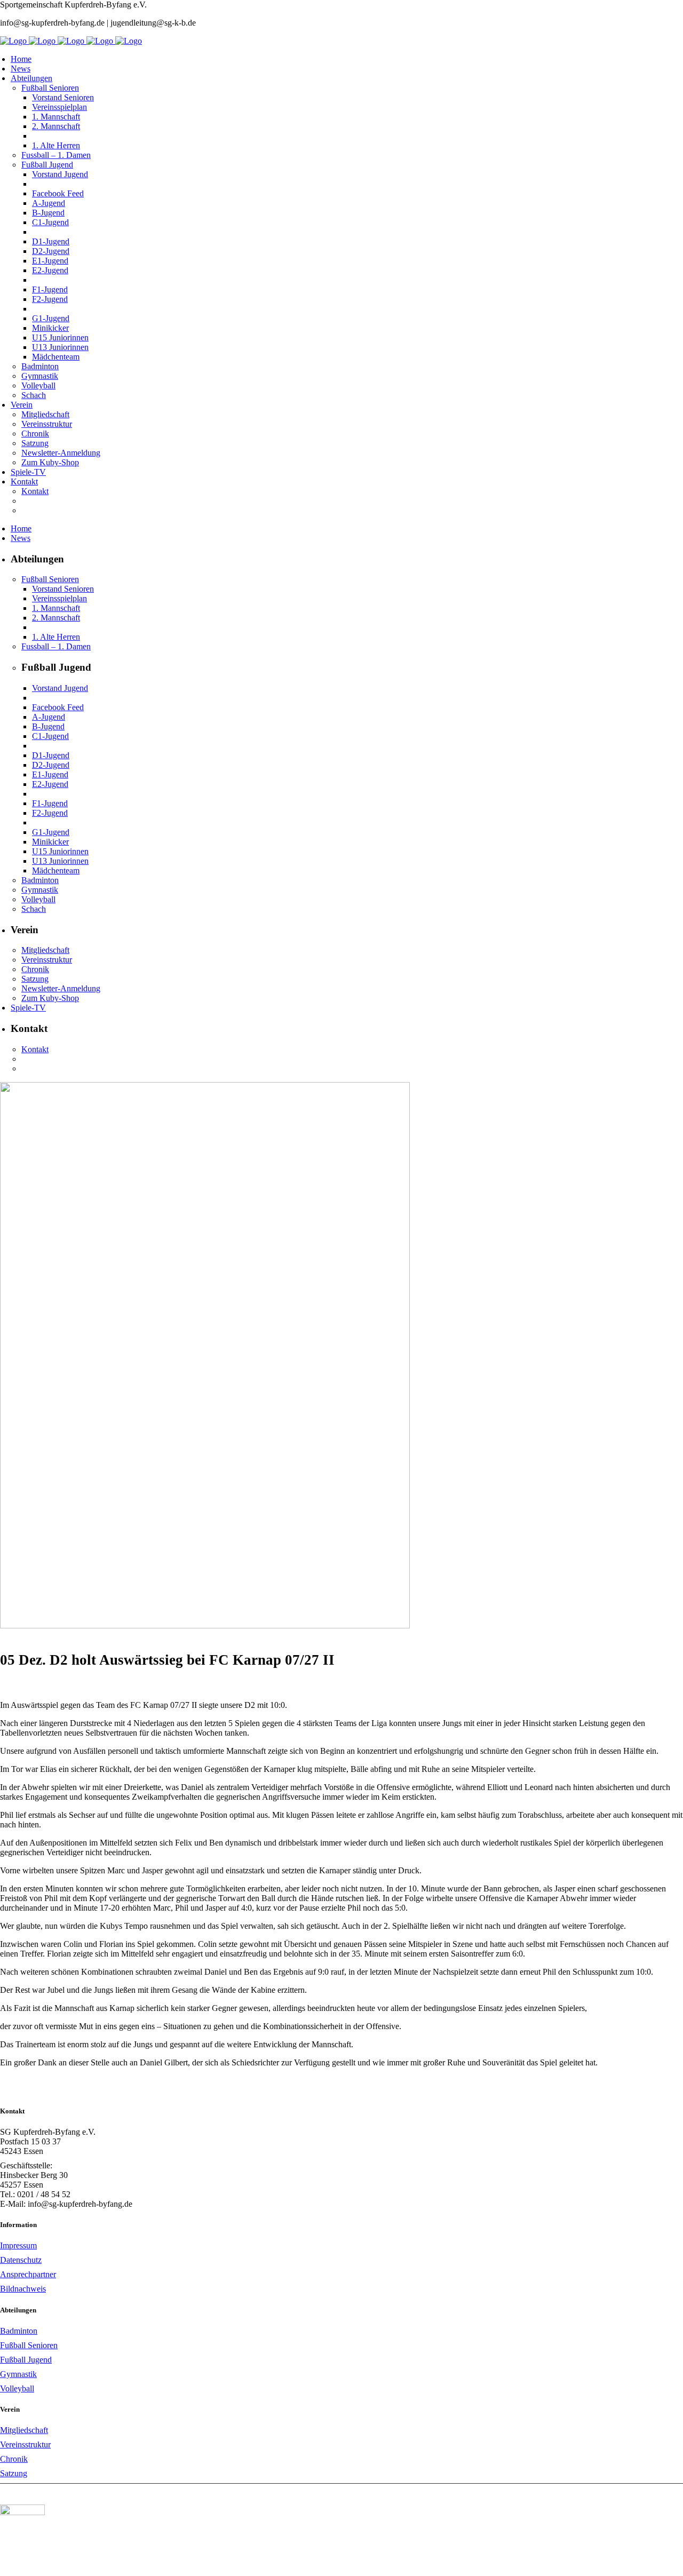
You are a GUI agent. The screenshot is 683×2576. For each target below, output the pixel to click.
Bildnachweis (23, 2289)
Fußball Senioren (29, 2345)
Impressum (18, 2245)
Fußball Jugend (26, 2360)
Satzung (14, 2473)
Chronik (14, 2459)
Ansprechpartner (28, 2274)
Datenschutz (21, 2260)
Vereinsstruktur (25, 2444)
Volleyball (17, 2388)
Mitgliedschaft (24, 2430)
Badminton (19, 2331)
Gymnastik (18, 2374)
